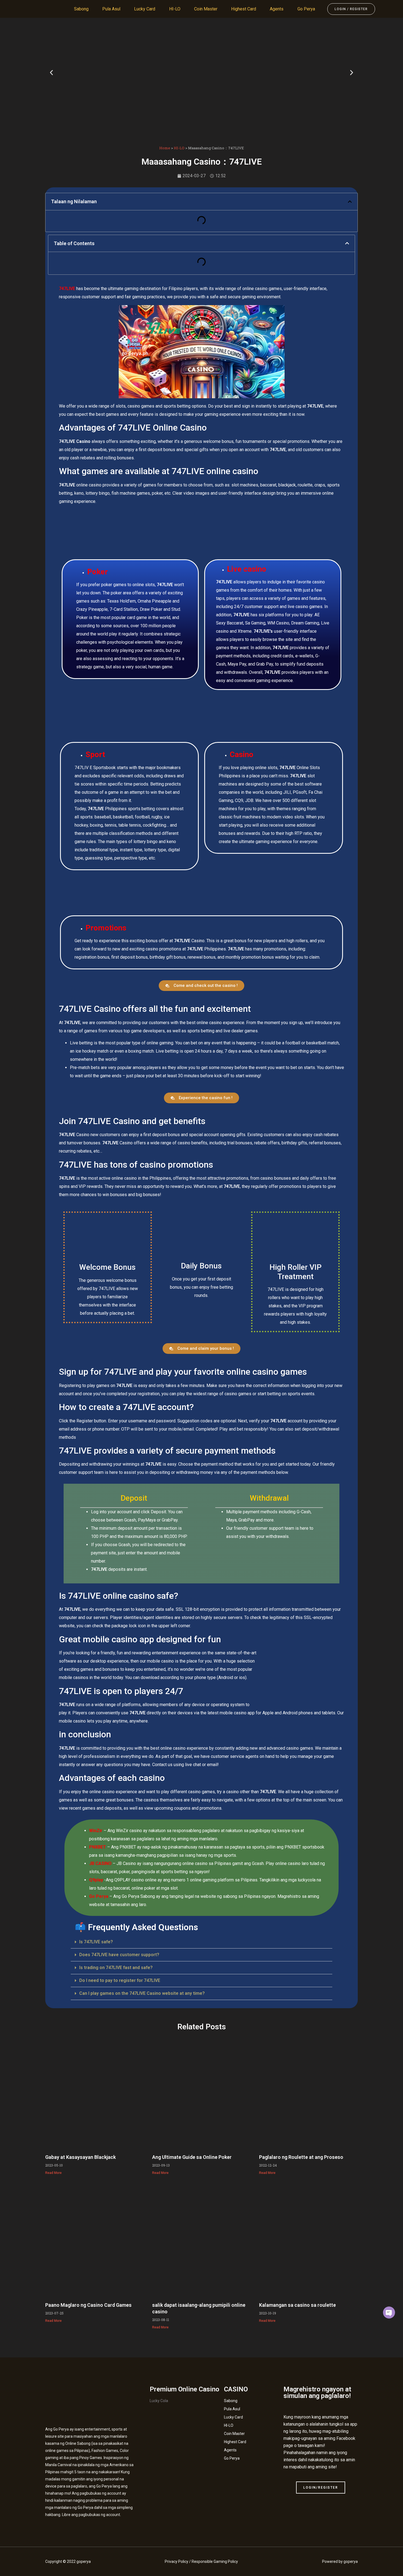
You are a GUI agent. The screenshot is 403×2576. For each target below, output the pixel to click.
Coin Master (206, 9)
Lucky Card (145, 9)
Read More (53, 2173)
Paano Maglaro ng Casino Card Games (88, 2305)
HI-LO (175, 9)
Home (165, 148)
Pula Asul (111, 9)
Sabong (81, 9)
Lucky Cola (159, 2401)
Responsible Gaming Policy (215, 2561)
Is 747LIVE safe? (96, 1942)
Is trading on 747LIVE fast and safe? (116, 1968)
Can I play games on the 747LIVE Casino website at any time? (142, 1993)
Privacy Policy (177, 2561)
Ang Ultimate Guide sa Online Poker (192, 2157)
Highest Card (244, 9)
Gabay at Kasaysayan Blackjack (80, 2157)
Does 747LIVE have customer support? (119, 1955)
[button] (51, 72)
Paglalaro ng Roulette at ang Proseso (301, 2157)
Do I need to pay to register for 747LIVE (120, 1980)
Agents (277, 9)
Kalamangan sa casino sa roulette (297, 2305)
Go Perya (306, 9)
